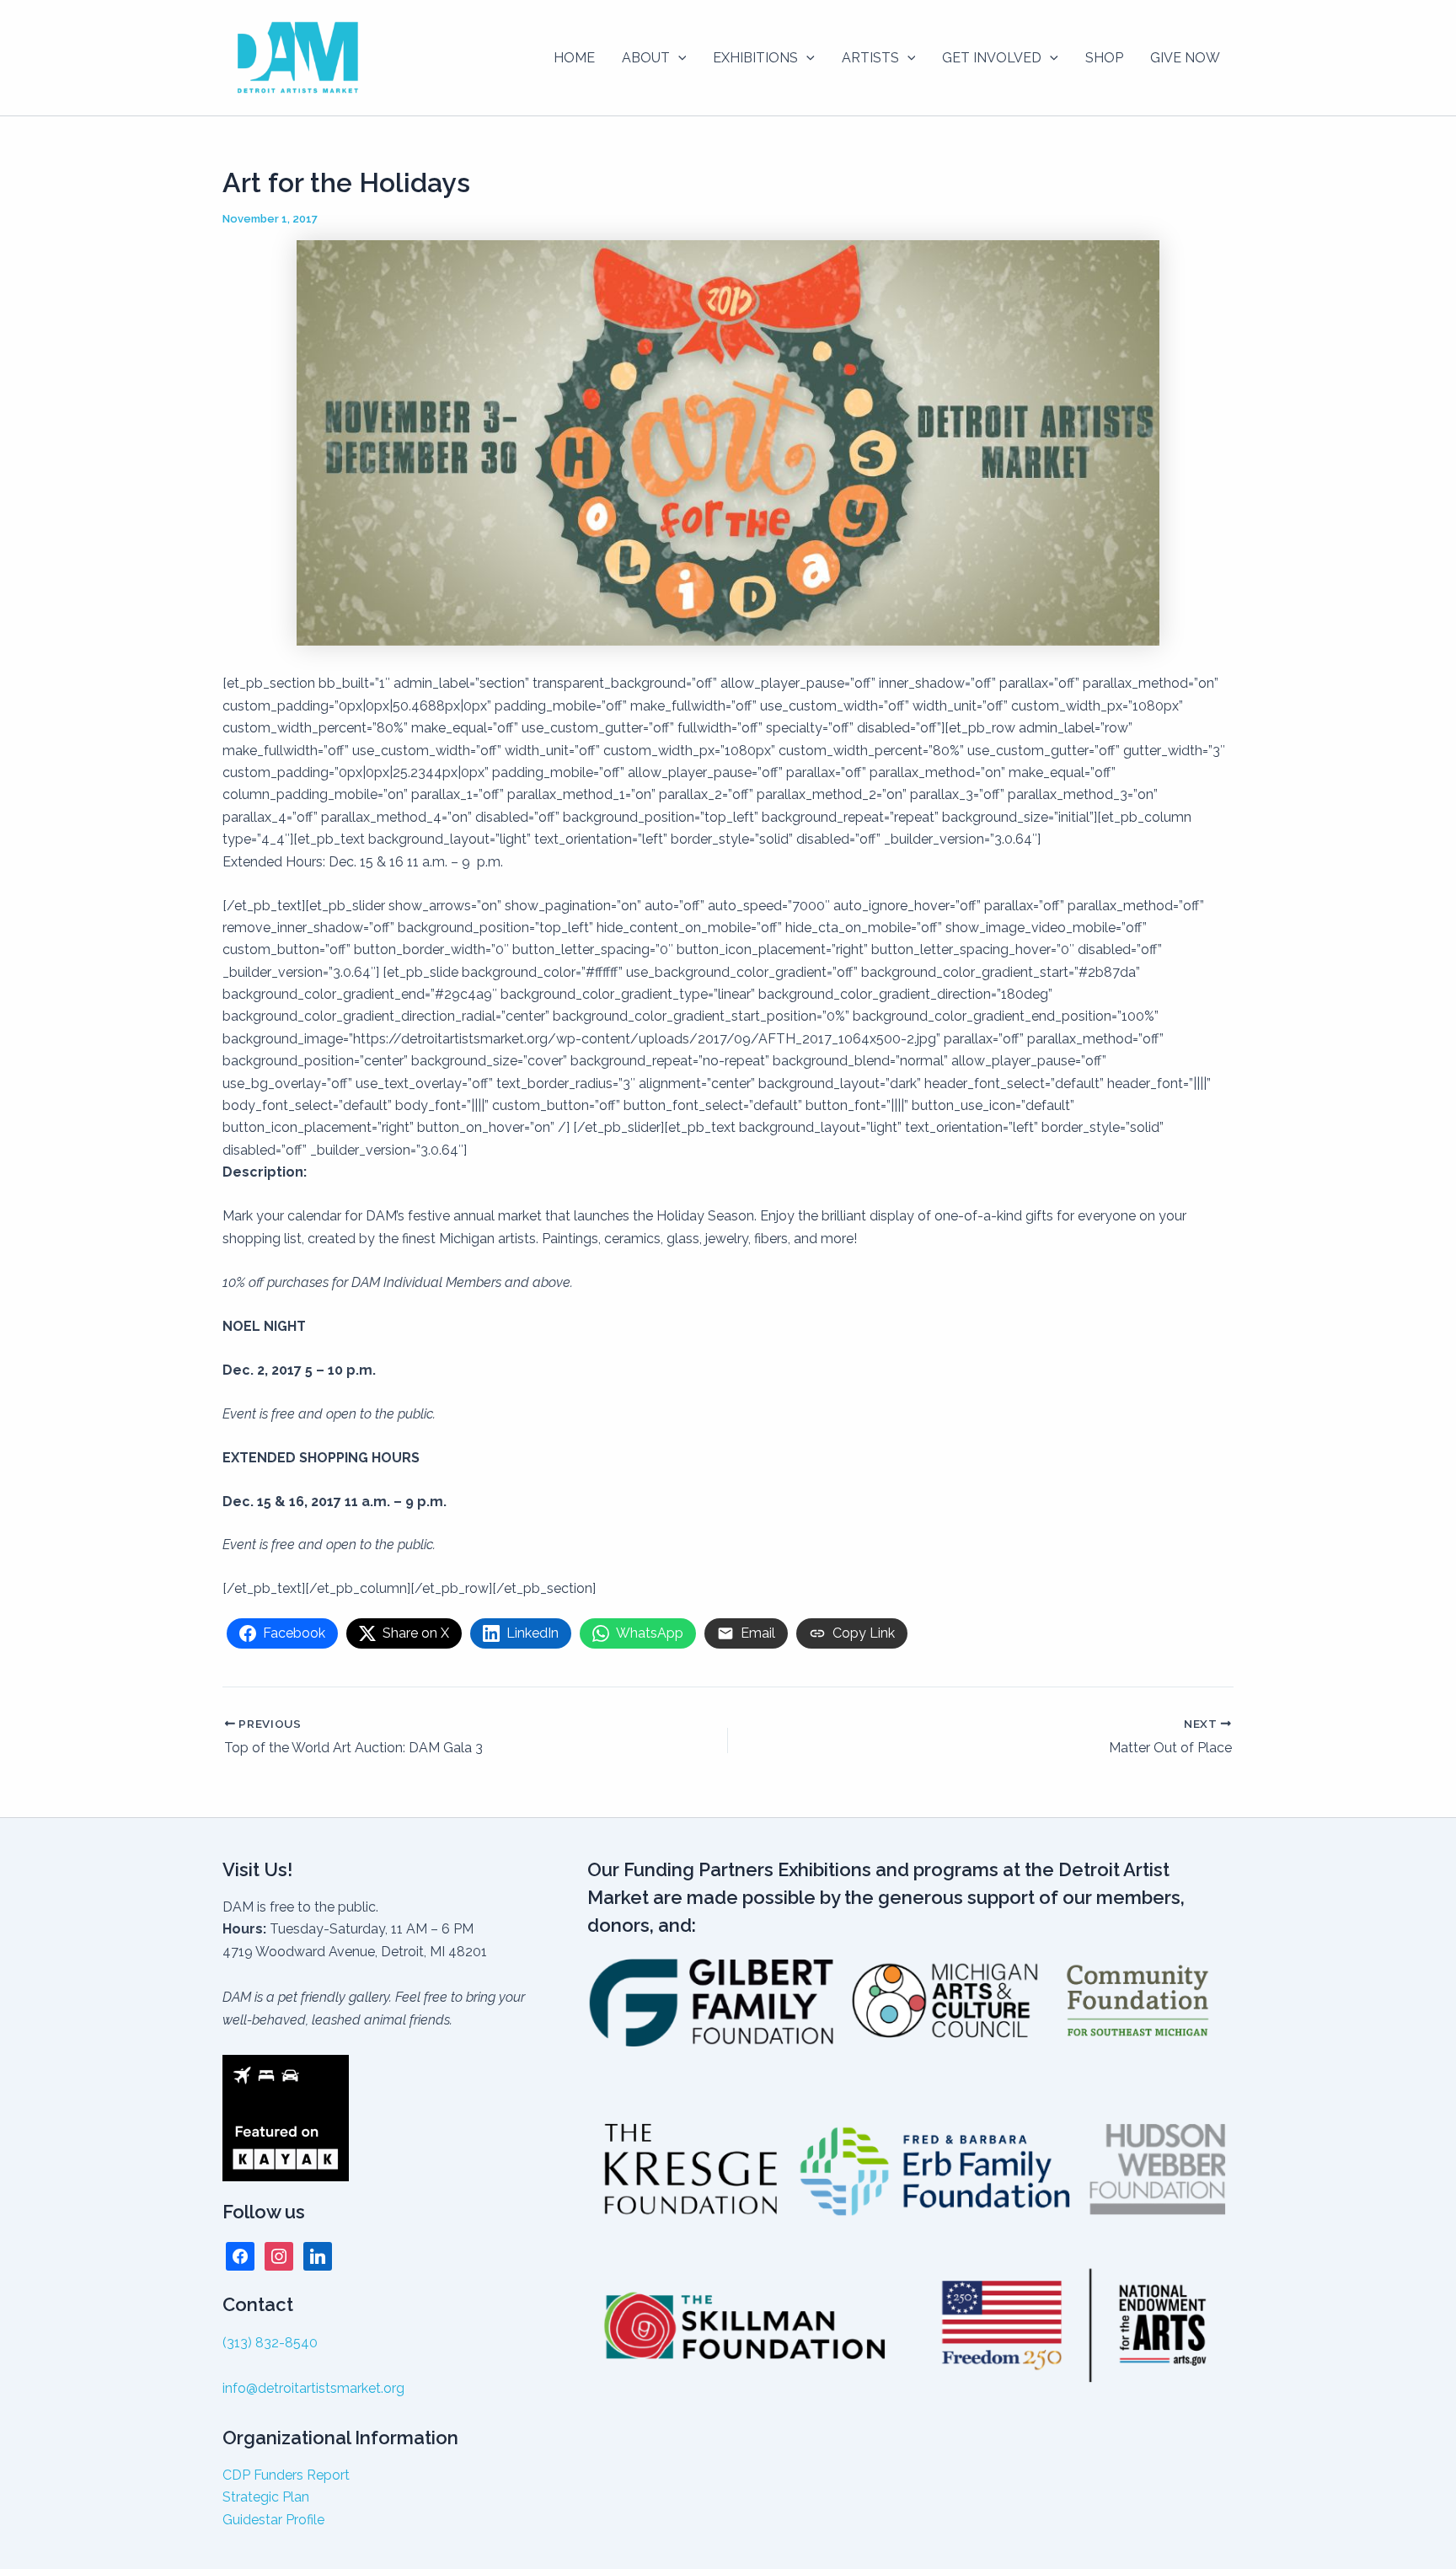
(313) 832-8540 (270, 2343)
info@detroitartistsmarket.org (313, 2388)
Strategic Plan (266, 2497)
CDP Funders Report (286, 2475)
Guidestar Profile (273, 2520)
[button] (678, 58)
